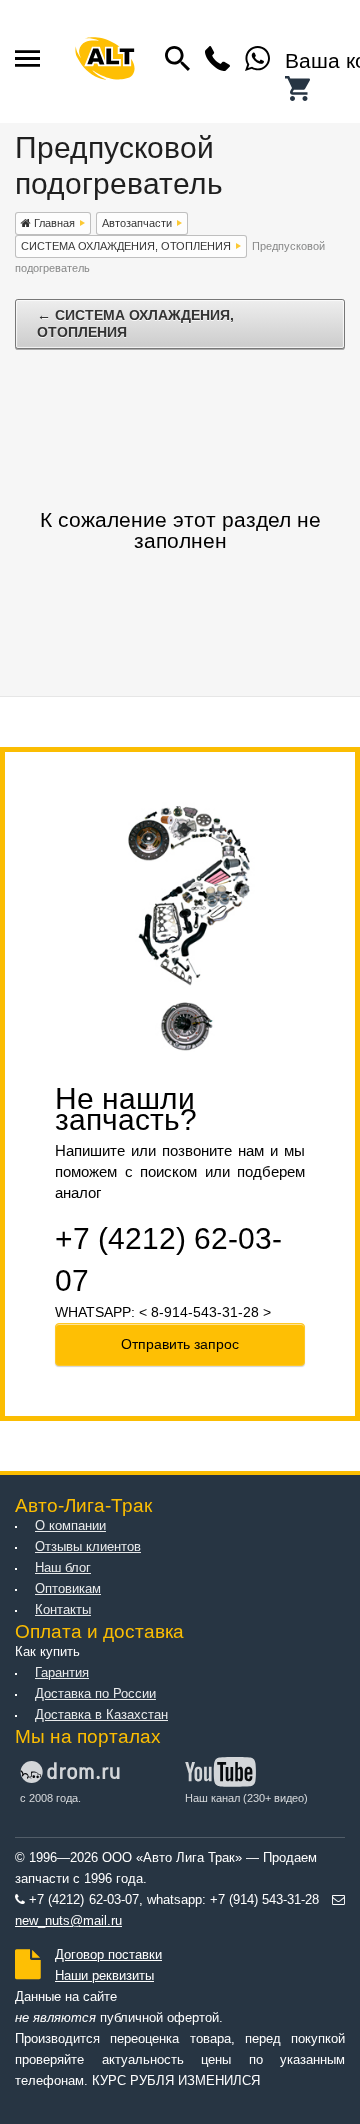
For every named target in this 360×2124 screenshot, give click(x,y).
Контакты (63, 1610)
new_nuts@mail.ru (68, 1921)
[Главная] (105, 61)
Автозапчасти (137, 223)
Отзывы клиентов (88, 1547)
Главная (53, 223)
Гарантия (62, 1673)
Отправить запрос (180, 1344)
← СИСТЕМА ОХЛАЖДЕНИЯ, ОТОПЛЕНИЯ (135, 323)
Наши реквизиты (104, 1976)
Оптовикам (68, 1589)
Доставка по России (95, 1694)
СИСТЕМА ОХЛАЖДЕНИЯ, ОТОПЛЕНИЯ (126, 246)
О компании (70, 1526)
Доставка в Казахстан (101, 1715)
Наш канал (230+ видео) (246, 1798)
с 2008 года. (50, 1798)
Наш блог (63, 1568)
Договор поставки (108, 1955)
